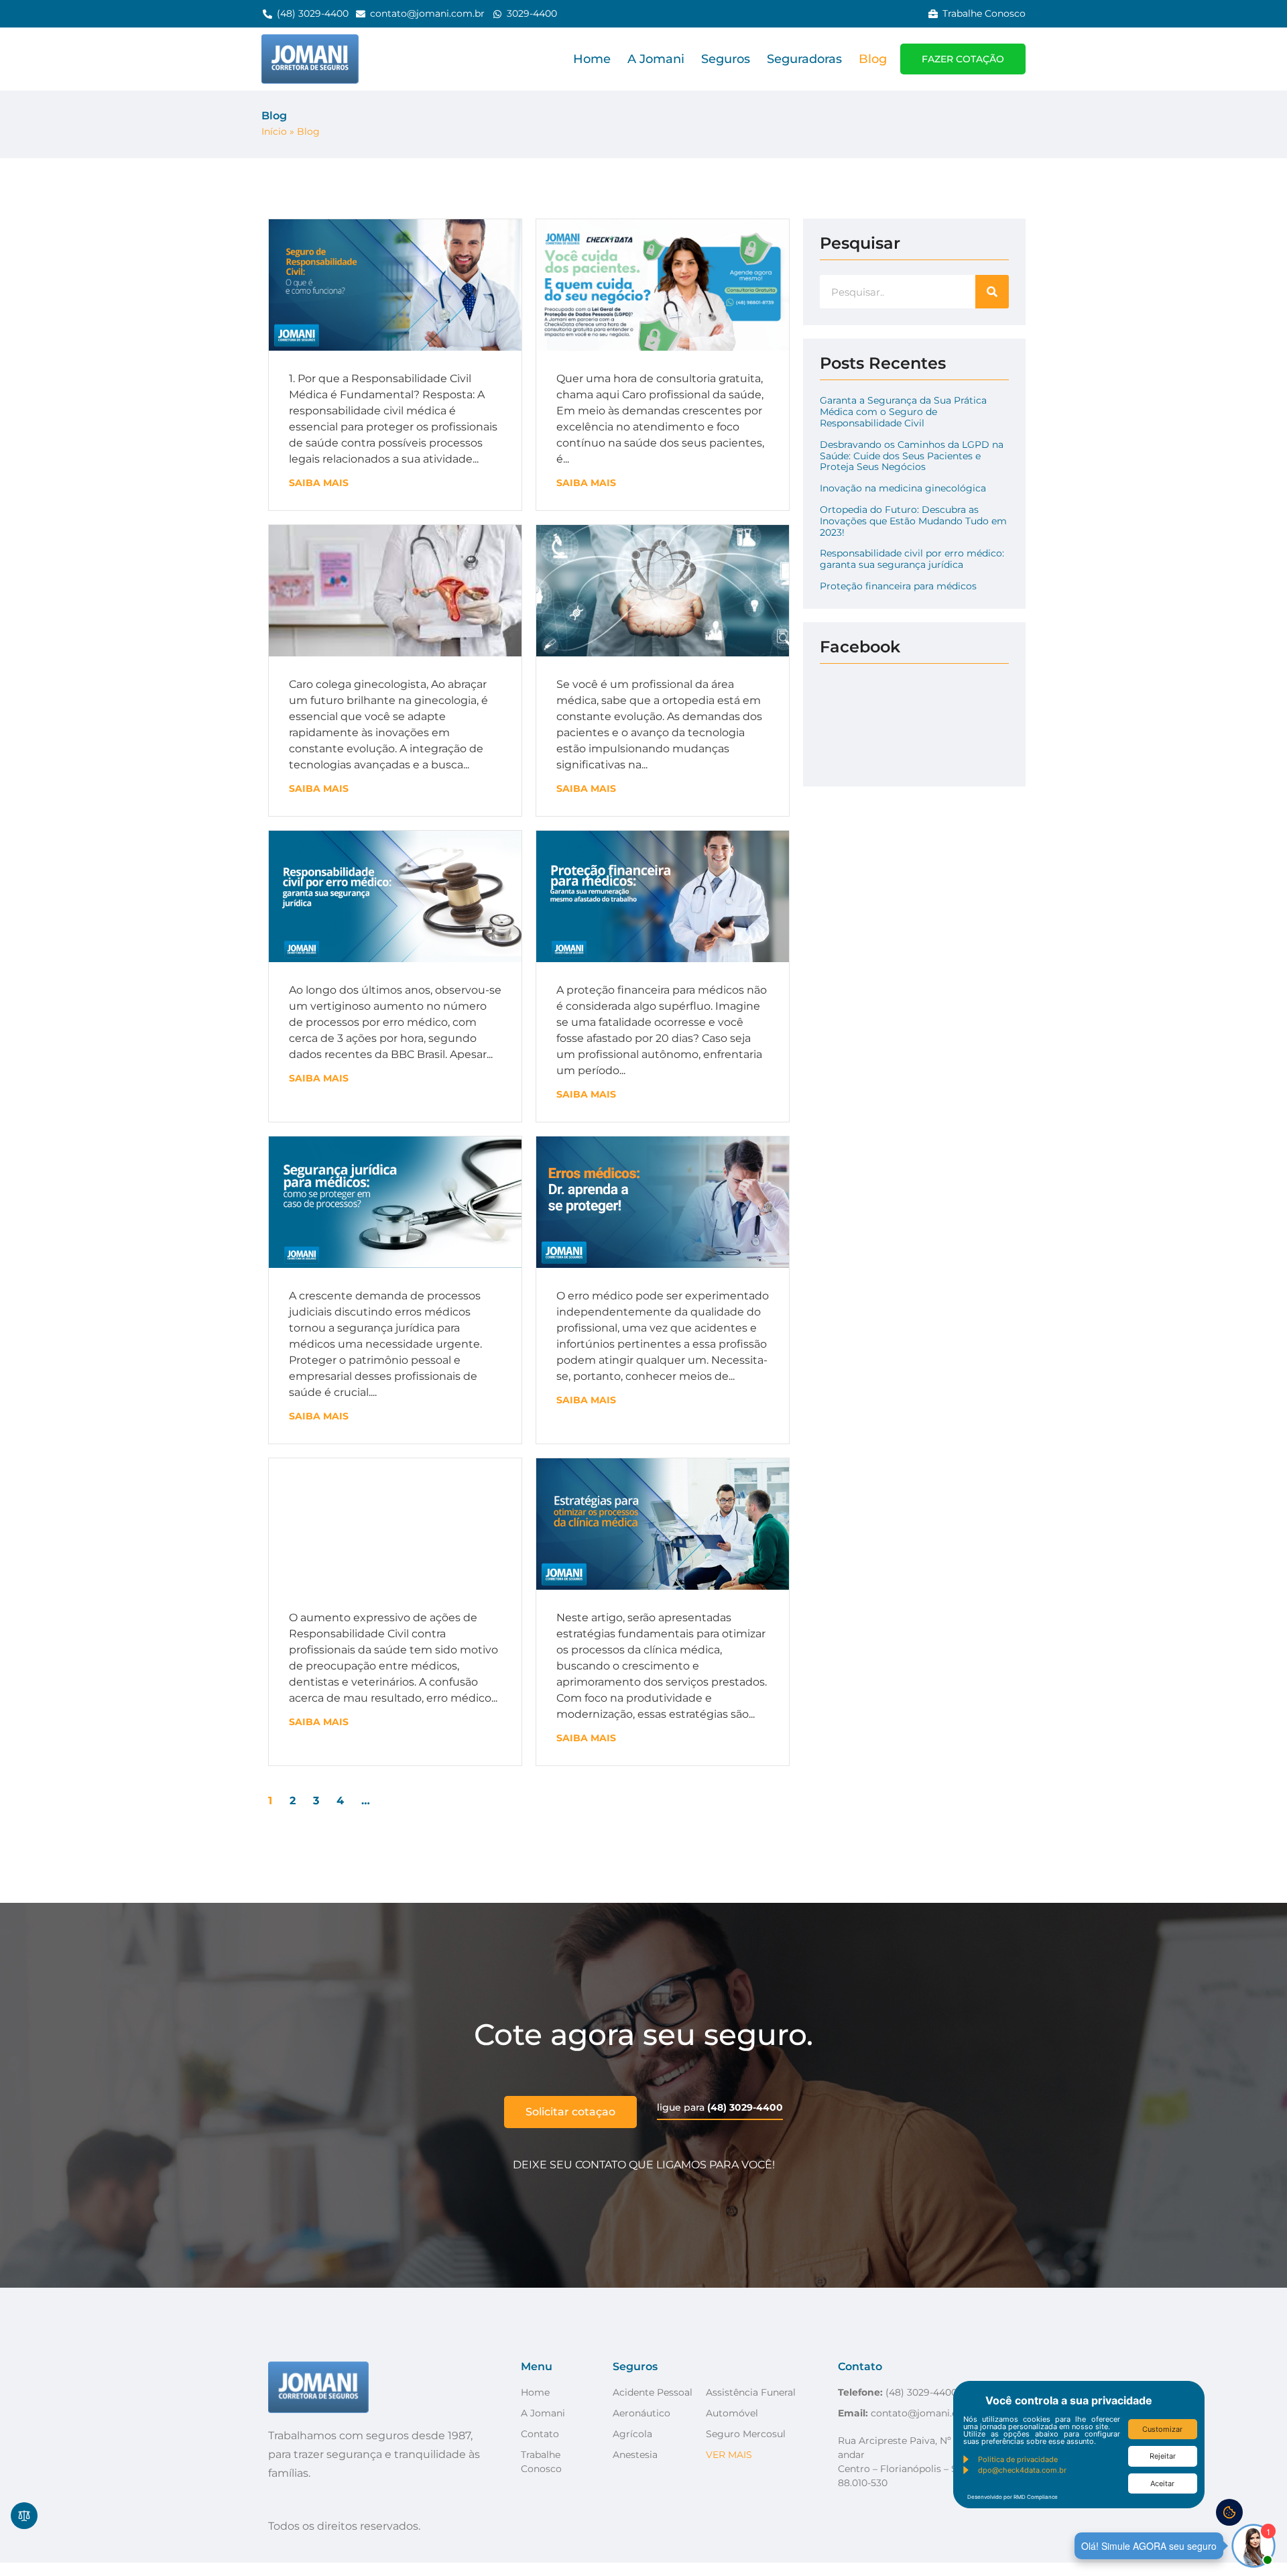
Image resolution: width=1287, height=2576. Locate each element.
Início (274, 131)
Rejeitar (1163, 2456)
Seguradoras (804, 59)
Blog (873, 59)
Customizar (1162, 2429)
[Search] (992, 292)
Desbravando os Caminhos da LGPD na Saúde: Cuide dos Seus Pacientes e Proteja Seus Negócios (912, 456)
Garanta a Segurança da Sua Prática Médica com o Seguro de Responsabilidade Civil (903, 412)
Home (592, 59)
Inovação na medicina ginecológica (903, 488)
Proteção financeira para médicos (898, 586)
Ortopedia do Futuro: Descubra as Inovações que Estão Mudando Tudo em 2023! (913, 521)
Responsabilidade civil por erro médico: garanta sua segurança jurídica (912, 559)
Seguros (726, 59)
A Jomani (656, 59)
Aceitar (1162, 2483)
